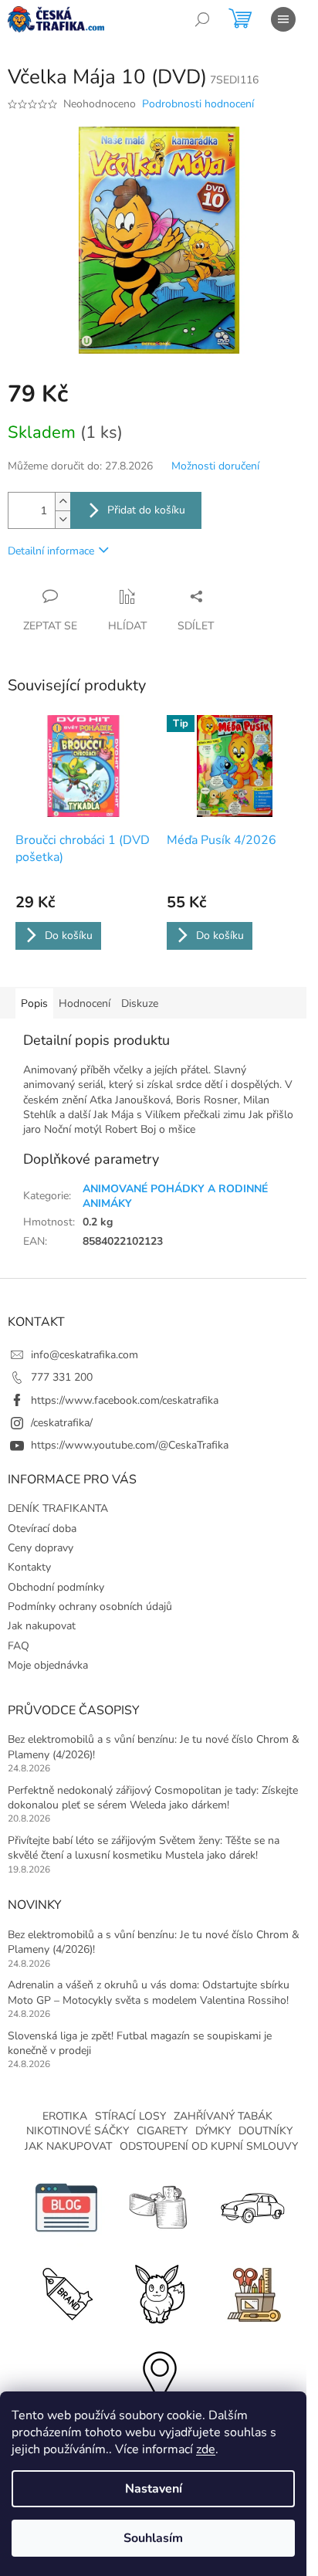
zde (206, 2449)
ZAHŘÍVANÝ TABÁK (223, 2116)
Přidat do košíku (146, 510)
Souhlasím (153, 2538)
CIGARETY (162, 2131)
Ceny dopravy (41, 1548)
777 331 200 (62, 1377)
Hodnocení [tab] (85, 1003)
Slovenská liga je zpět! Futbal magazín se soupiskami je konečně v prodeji (140, 2043)
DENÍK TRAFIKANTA (58, 1508)
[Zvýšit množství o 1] (63, 502)
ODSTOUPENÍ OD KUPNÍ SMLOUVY (209, 2146)
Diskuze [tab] (140, 1003)
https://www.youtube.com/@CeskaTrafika (130, 1445)
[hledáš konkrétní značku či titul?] (66, 2291)
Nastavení (154, 2489)
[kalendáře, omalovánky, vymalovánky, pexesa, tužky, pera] (252, 2291)
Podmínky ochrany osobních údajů (90, 1607)
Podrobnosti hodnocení (198, 104)
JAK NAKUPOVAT (68, 2146)
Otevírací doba (42, 1529)
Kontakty (29, 1567)
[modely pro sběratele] (252, 2207)
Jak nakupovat (42, 1626)
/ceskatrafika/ (62, 1423)
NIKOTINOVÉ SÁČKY (78, 2131)
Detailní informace (51, 551)
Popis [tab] (34, 1003)
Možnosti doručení (215, 466)
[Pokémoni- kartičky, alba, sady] (159, 2291)
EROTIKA (65, 2116)
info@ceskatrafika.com (85, 1355)
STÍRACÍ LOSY (130, 2116)
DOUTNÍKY (266, 2131)
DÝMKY (213, 2131)
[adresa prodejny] (159, 2376)
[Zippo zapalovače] (159, 2207)
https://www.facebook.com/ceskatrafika (125, 1400)
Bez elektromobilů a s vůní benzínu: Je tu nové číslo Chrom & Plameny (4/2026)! (154, 1747)
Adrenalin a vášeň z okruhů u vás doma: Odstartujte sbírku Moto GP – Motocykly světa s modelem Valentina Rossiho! (149, 1992)
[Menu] (283, 19)
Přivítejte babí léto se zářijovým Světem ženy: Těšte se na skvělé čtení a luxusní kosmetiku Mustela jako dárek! (144, 1848)
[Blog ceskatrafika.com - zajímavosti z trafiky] (66, 2207)
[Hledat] (202, 19)
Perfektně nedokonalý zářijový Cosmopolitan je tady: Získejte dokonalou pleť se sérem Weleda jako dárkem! (153, 1798)
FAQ (19, 1646)
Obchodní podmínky (56, 1587)
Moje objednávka (48, 1665)
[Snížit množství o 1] (63, 519)
